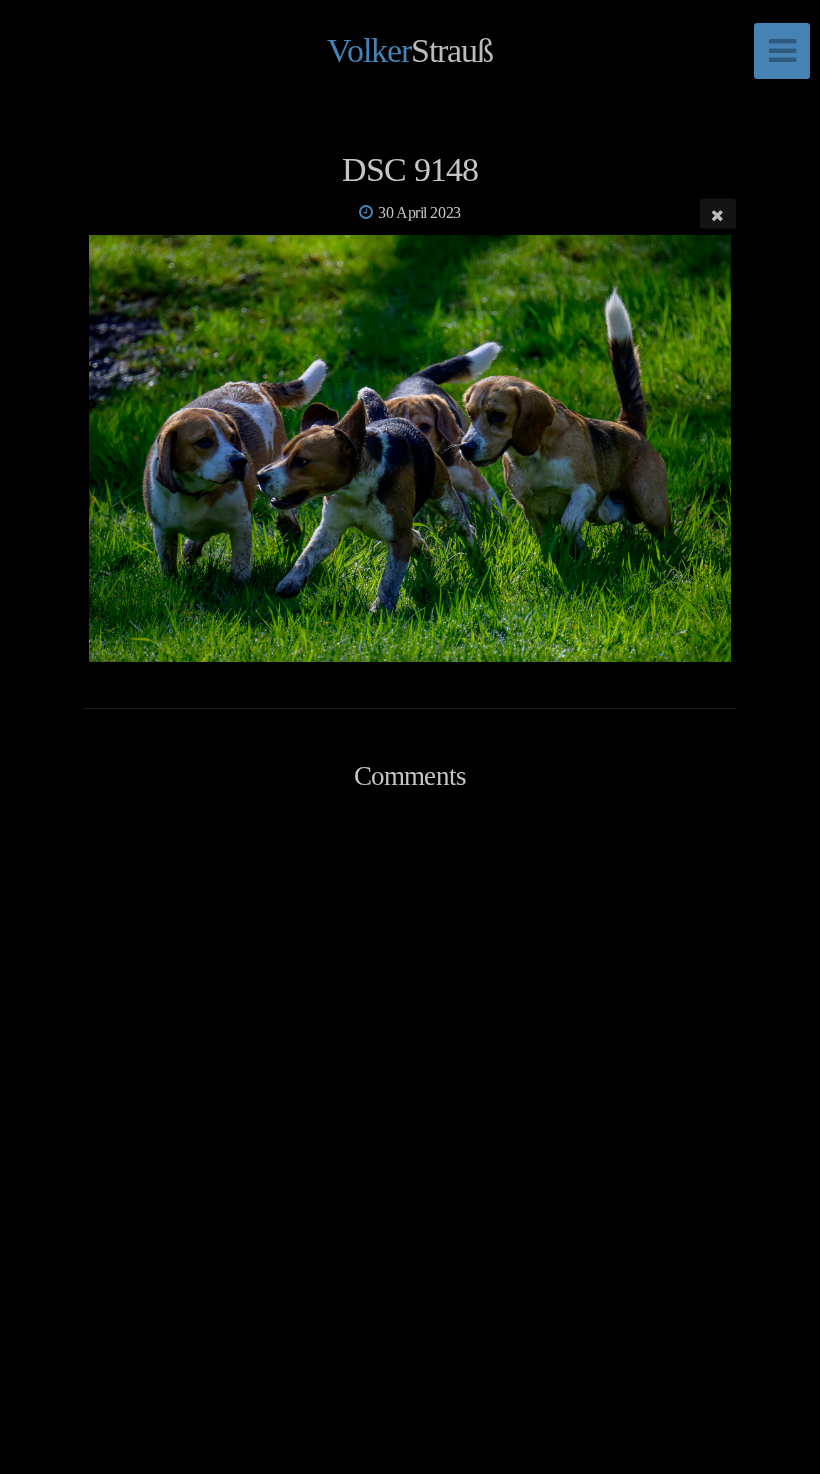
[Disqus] (409, 1097)
